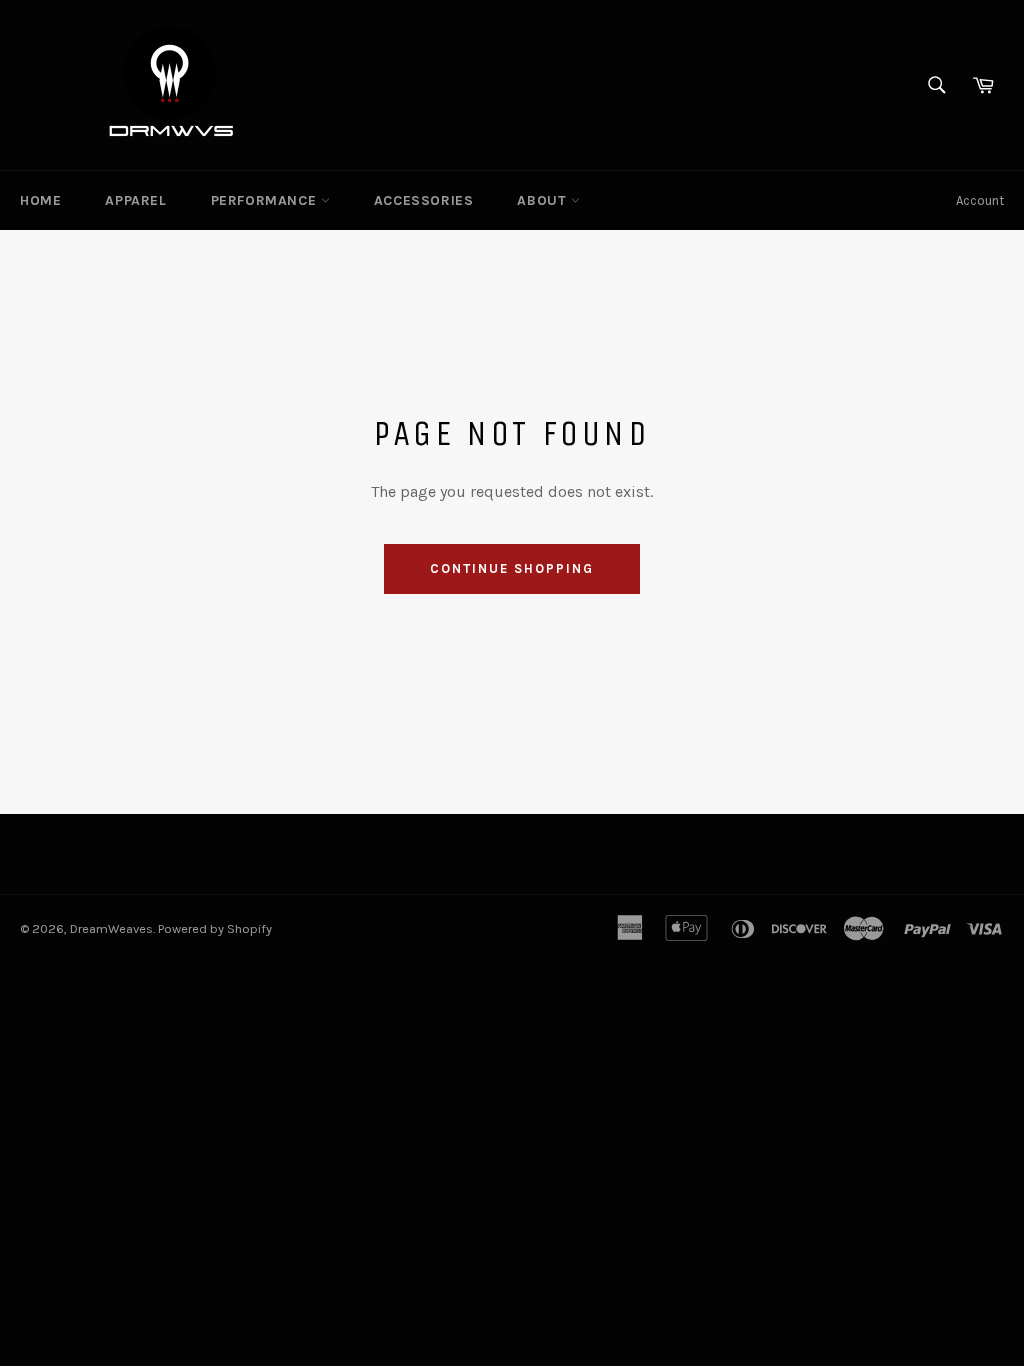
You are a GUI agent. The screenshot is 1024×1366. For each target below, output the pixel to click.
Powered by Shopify (215, 928)
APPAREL (135, 200)
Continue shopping (511, 568)
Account (980, 200)
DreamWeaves (111, 928)
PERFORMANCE (266, 200)
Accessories (424, 200)
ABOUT (544, 200)
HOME (40, 200)
